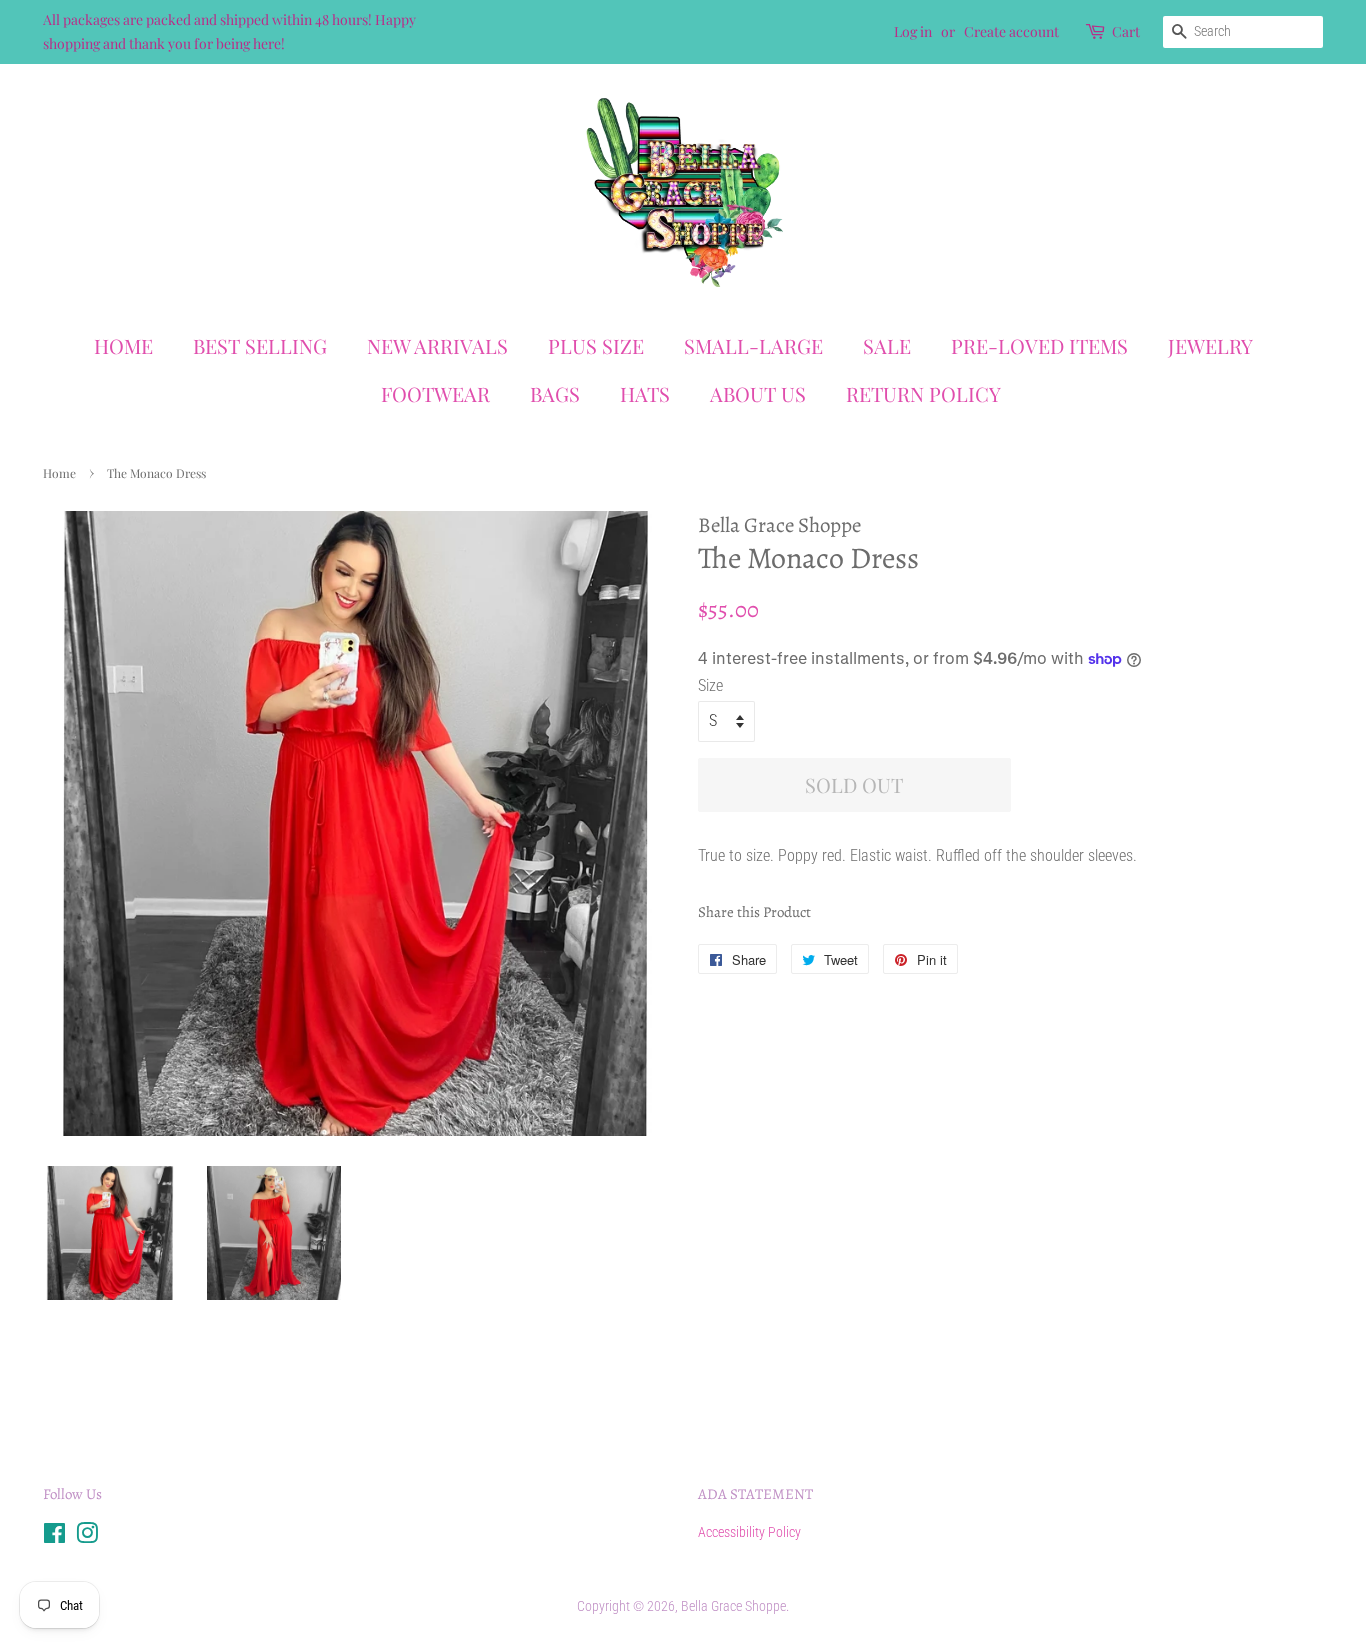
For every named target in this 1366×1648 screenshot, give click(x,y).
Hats (645, 393)
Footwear (435, 393)
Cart (1126, 31)
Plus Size (596, 345)
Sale (887, 345)
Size (710, 685)
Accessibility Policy (749, 1532)
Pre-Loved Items (1039, 345)
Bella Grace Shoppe (733, 1606)
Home (123, 345)
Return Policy (923, 393)
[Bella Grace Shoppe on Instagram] (87, 1537)
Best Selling (260, 345)
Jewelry (1210, 345)
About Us (758, 393)
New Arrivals (437, 345)
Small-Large (753, 345)
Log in (913, 31)
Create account (1011, 31)
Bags (555, 393)
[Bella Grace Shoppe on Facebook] (54, 1537)
